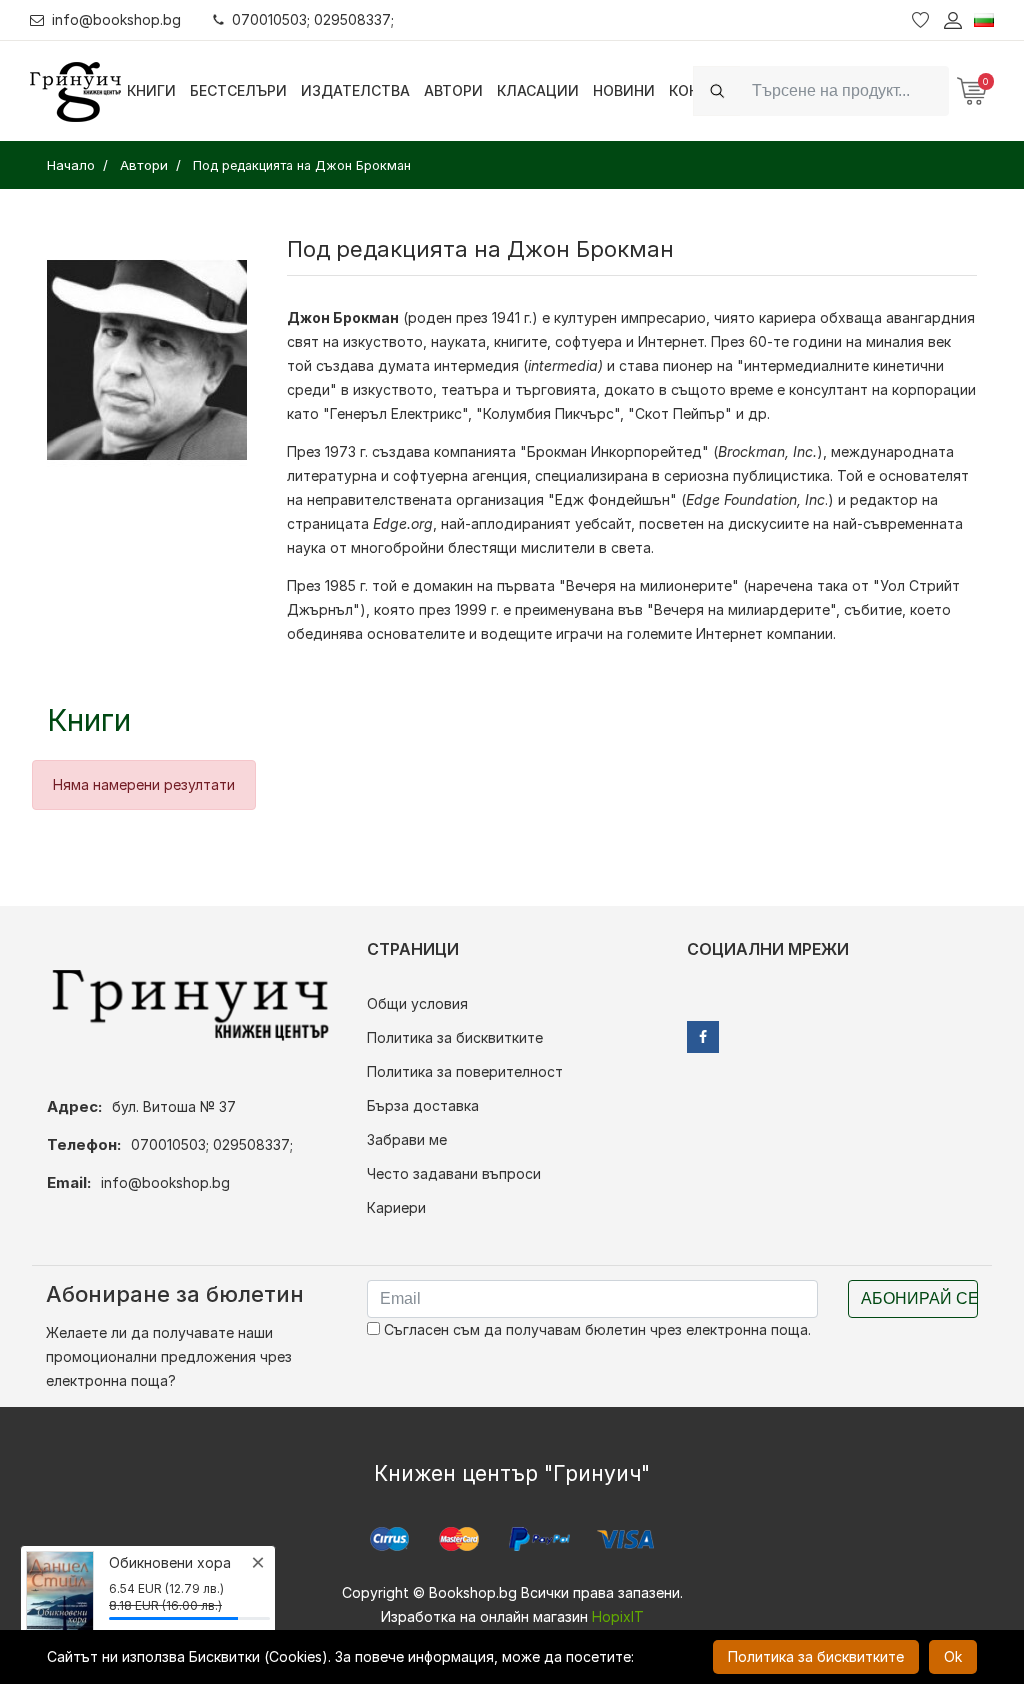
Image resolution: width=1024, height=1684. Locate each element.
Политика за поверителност (465, 1071)
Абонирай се (919, 1298)
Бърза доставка (423, 1105)
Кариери (396, 1207)
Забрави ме (407, 1139)
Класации (538, 90)
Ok (953, 1656)
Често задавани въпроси (454, 1173)
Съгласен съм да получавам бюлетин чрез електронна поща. (595, 1329)
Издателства (355, 90)
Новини (624, 90)
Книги (151, 90)
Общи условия (417, 1003)
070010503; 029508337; (313, 19)
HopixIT (618, 1616)
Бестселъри (238, 90)
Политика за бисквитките (455, 1037)
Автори (453, 90)
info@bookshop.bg (116, 19)
